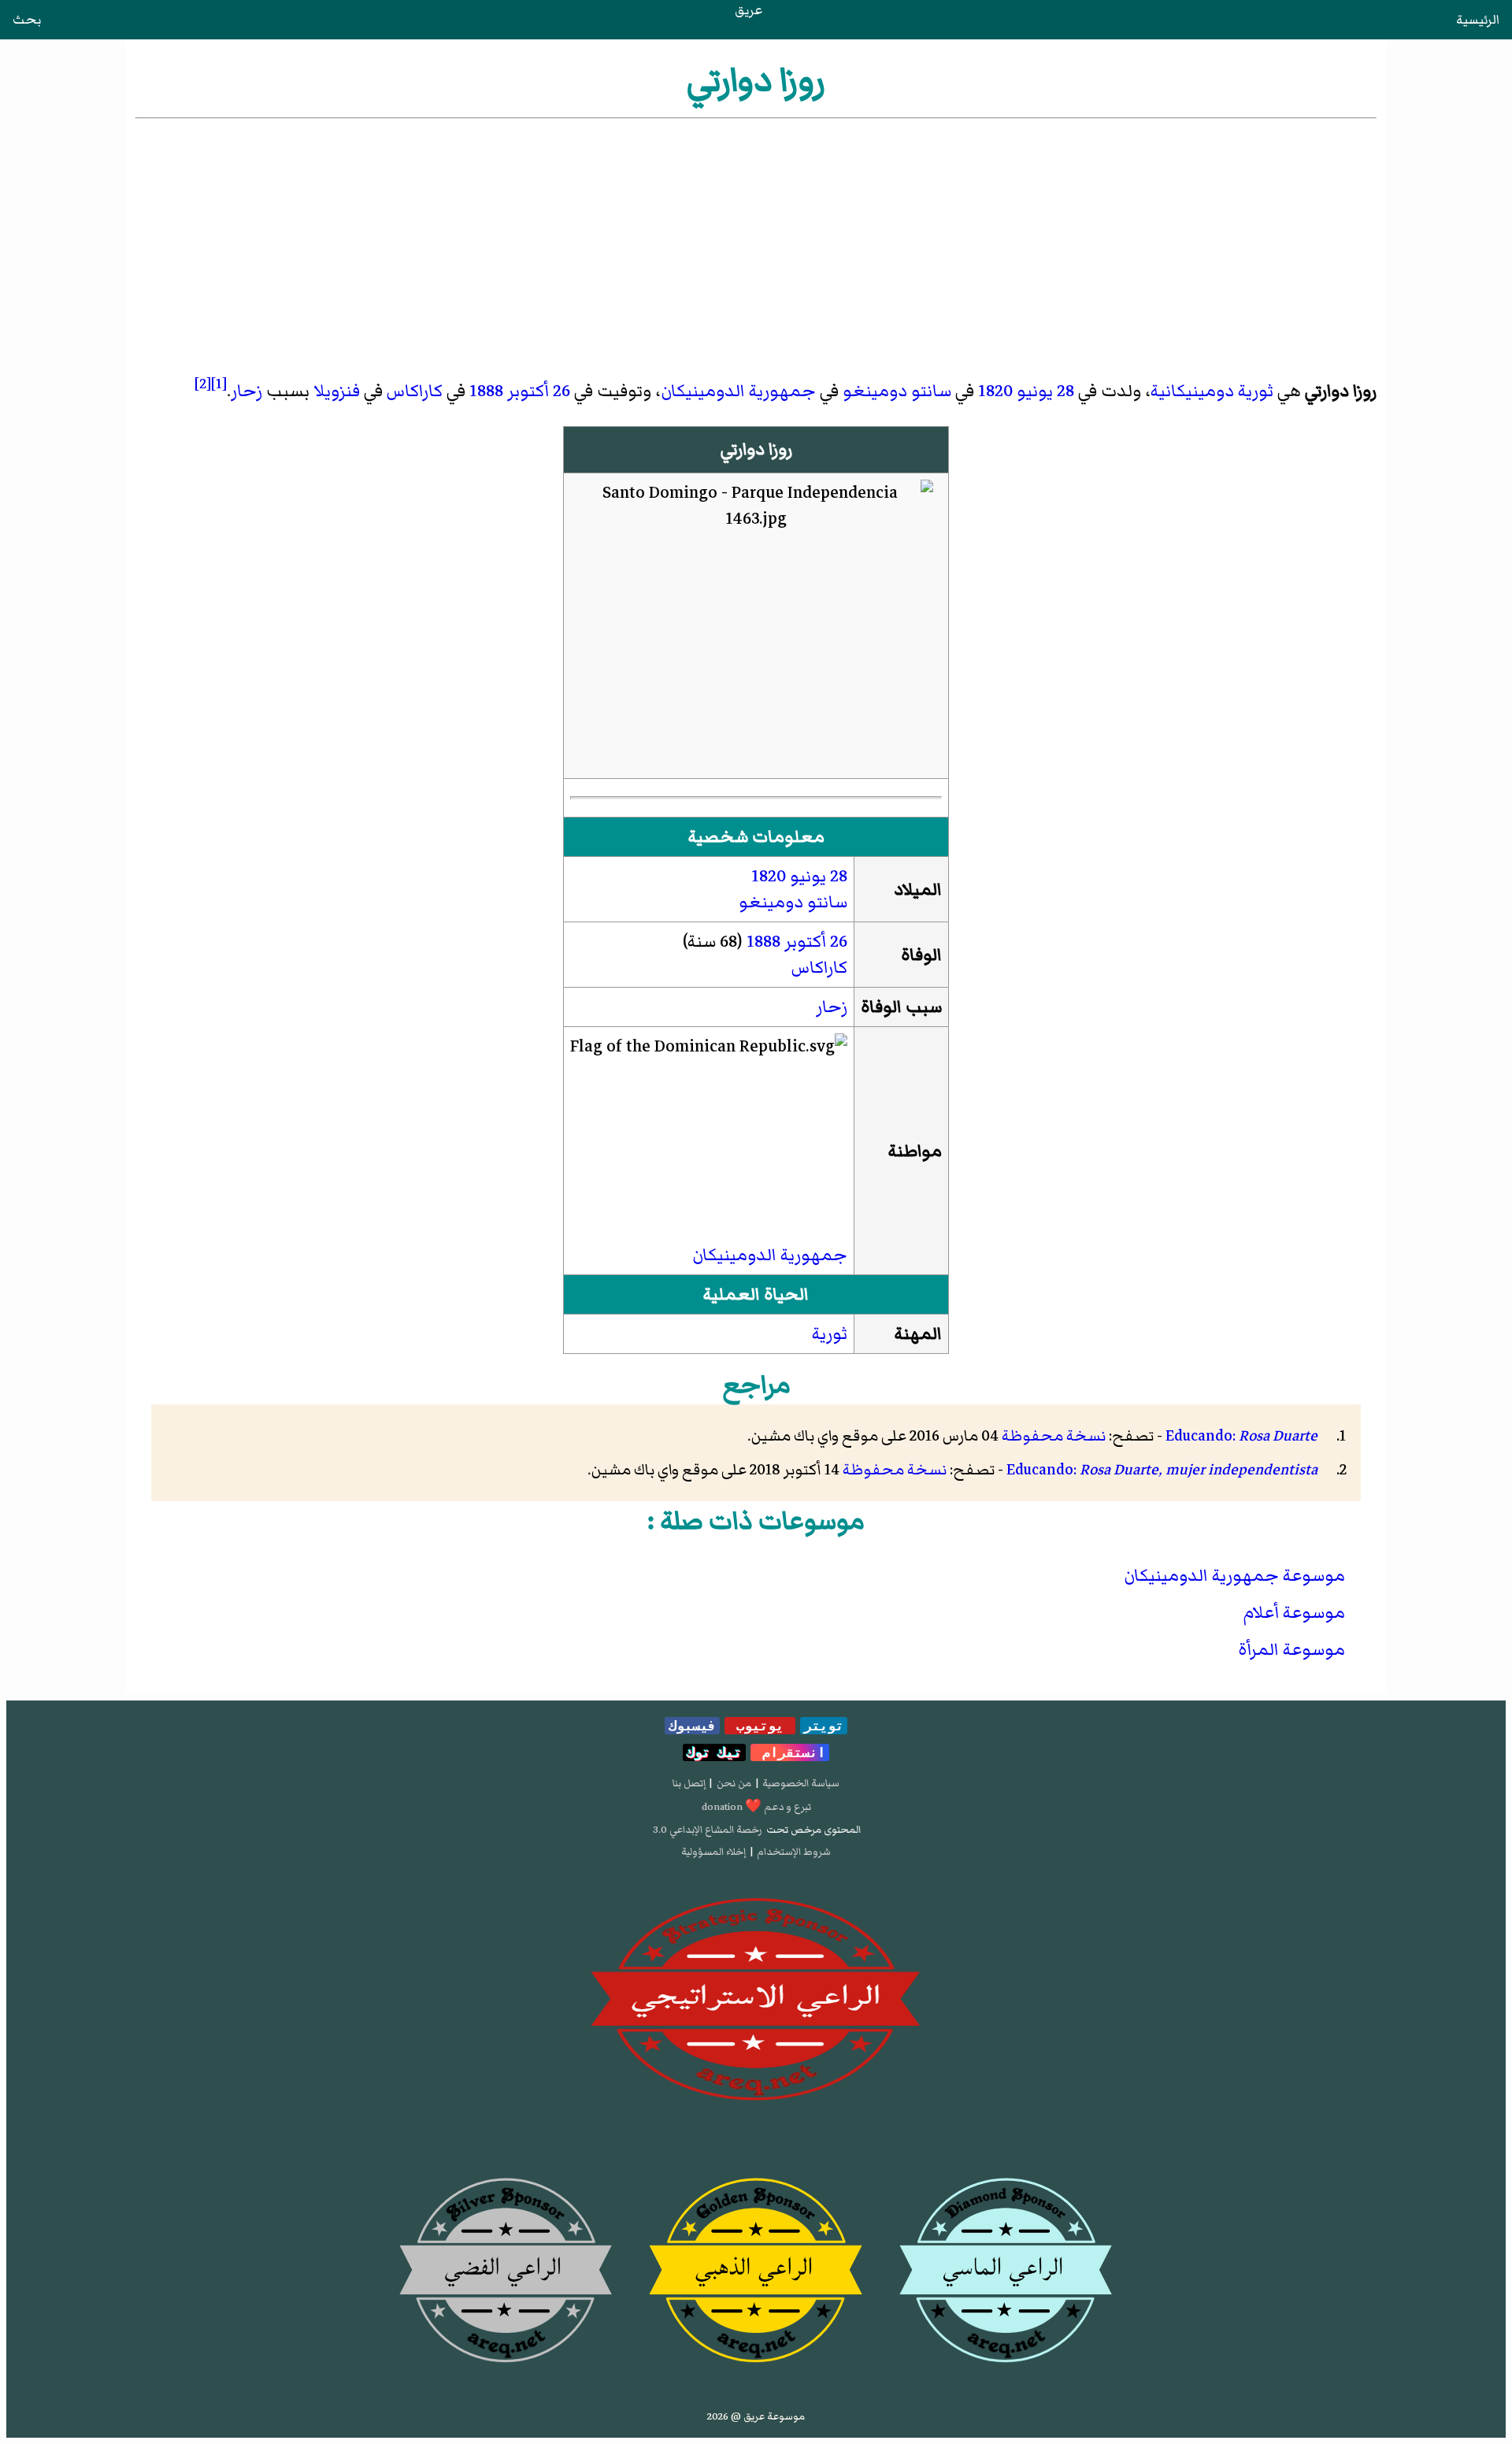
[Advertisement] (756, 240)
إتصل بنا (689, 1783)
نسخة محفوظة (1054, 1436)
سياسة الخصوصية (801, 1783)
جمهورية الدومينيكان (738, 391)
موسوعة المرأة (1291, 1650)
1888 (486, 391)
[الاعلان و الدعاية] (756, 2000)
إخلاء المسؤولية (713, 1852)
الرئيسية (1478, 20)
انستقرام (790, 1752)
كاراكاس (415, 391)
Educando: (1241, 1436)
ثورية (1256, 391)
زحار (246, 391)
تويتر (824, 1726)
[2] (203, 384)
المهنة (918, 1334)
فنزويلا (337, 391)
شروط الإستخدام (794, 1852)
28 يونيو (1045, 391)
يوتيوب (760, 1726)
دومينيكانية (1192, 391)
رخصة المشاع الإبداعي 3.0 (708, 1830)
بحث (27, 20)
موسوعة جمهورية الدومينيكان (1234, 1576)
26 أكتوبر (539, 391)
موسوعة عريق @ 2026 (756, 2416)
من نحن (734, 1783)
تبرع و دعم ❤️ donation (756, 1807)
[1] (219, 384)
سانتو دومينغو (897, 391)
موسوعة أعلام (1294, 1613)
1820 (995, 391)
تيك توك (714, 1752)
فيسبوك (692, 1726)
